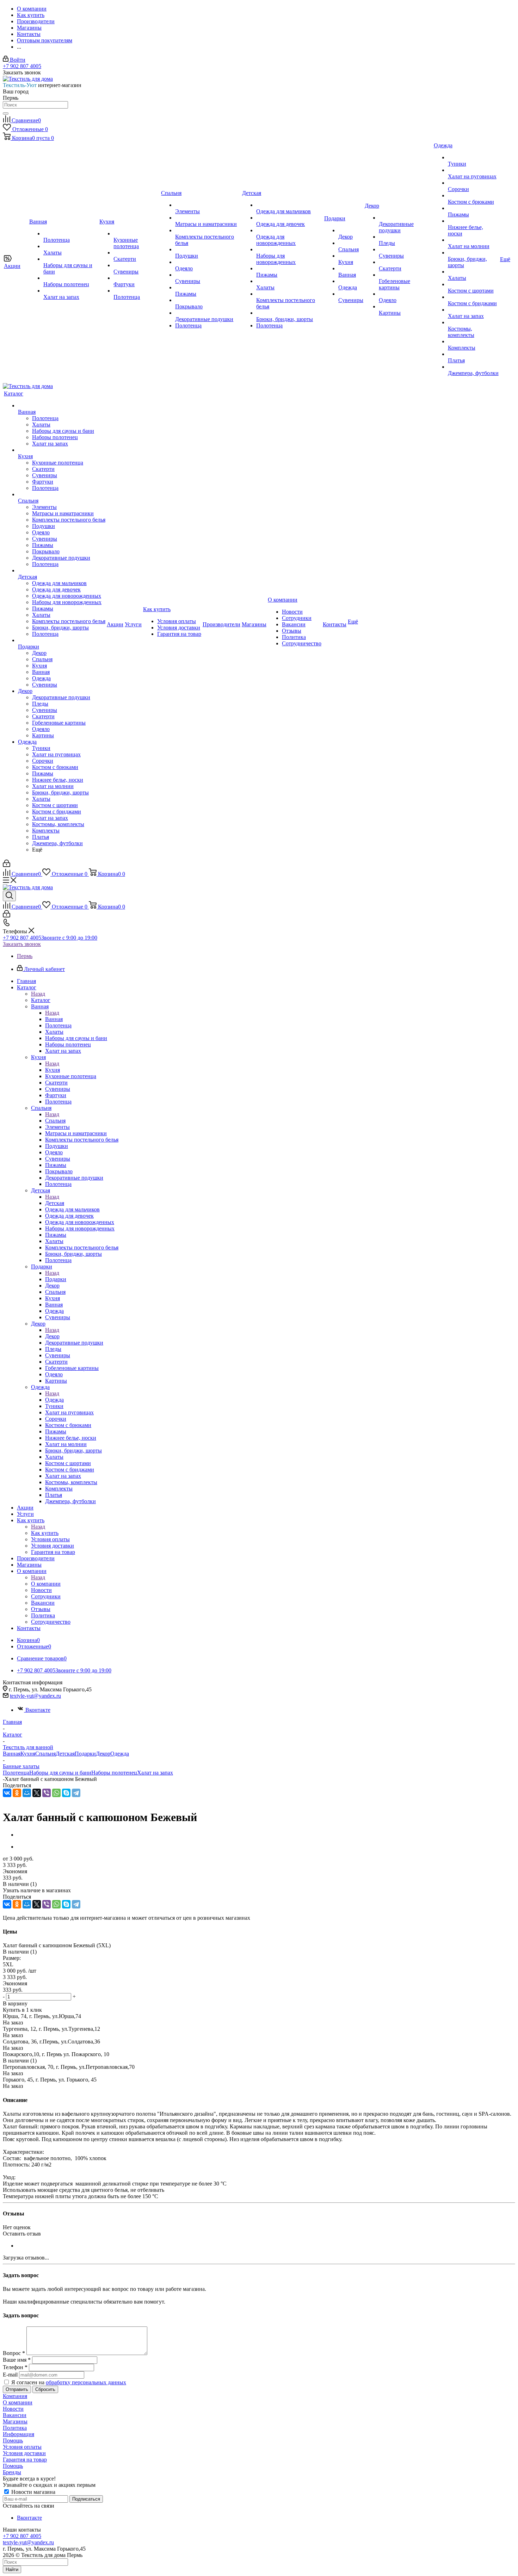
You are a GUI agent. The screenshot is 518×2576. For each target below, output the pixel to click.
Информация (18, 2434)
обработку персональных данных (86, 2382)
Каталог (41, 1000)
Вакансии (15, 2415)
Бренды (12, 2472)
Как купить (45, 1533)
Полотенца (16, 1773)
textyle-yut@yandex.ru (35, 1696)
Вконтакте (38, 1710)
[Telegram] (76, 1793)
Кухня (53, 1070)
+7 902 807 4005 (22, 66)
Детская (55, 1203)
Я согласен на (69, 2382)
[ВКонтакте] (7, 1793)
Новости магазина (33, 2492)
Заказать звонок (22, 944)
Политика (15, 2428)
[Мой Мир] (27, 1793)
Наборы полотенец (114, 1773)
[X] (37, 1793)
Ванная (54, 1019)
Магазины (15, 2421)
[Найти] (6, 113)
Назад (38, 994)
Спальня (55, 1121)
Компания (15, 2396)
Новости (13, 2409)
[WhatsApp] (56, 1793)
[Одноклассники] (17, 1793)
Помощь (13, 2440)
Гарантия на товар (25, 2460)
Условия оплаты (22, 2447)
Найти (12, 2569)
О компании (46, 1584)
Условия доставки (24, 2453)
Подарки (56, 1279)
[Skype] (66, 1793)
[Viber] (47, 1793)
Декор (52, 1336)
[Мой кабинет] (7, 865)
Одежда (54, 1400)
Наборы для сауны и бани (60, 1773)
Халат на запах (155, 1773)
